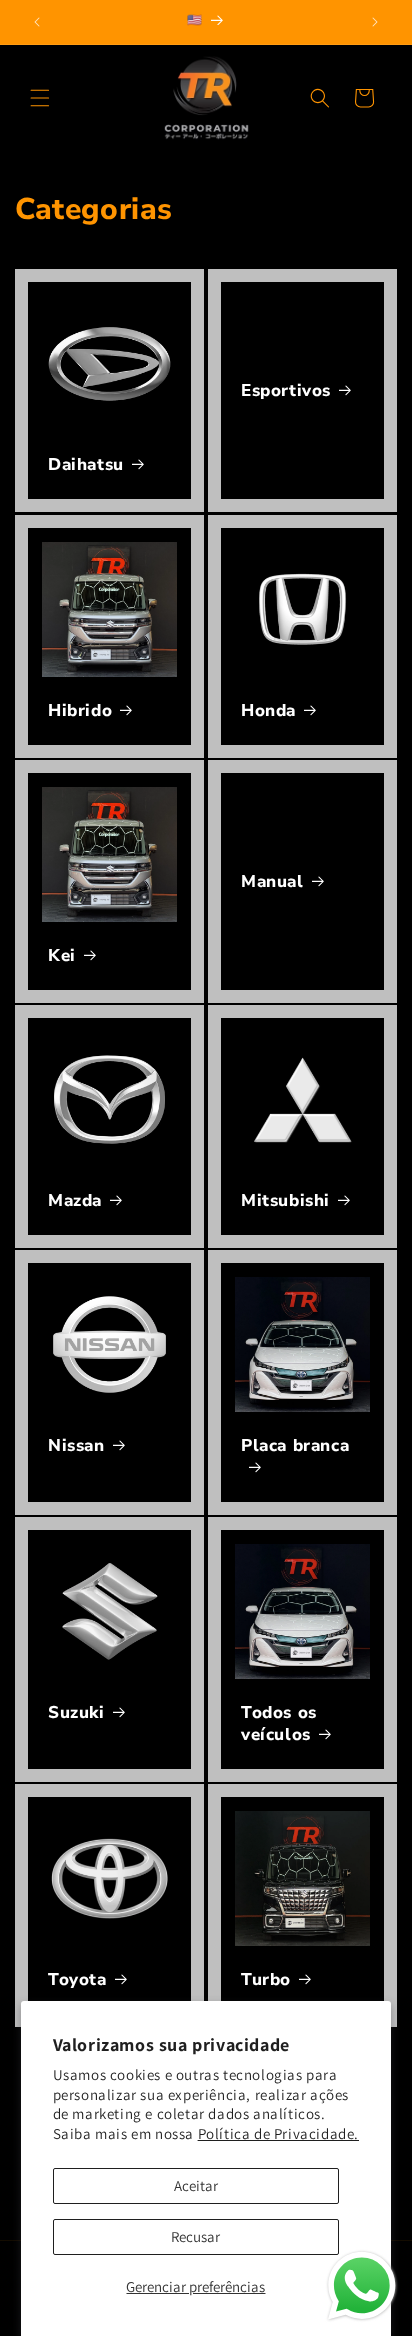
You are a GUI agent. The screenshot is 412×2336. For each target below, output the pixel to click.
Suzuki (76, 1713)
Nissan (76, 1446)
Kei (62, 956)
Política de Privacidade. (278, 2133)
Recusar (195, 2236)
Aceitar (196, 2185)
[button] (40, 98)
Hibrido (80, 711)
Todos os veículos (279, 1724)
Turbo (266, 1980)
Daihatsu (86, 465)
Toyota (77, 1980)
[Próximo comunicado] (375, 22)
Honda (268, 711)
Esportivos (286, 391)
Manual (272, 881)
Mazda (75, 1201)
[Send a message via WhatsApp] (362, 2286)
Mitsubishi (285, 1201)
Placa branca (295, 1446)
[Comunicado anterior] (37, 22)
